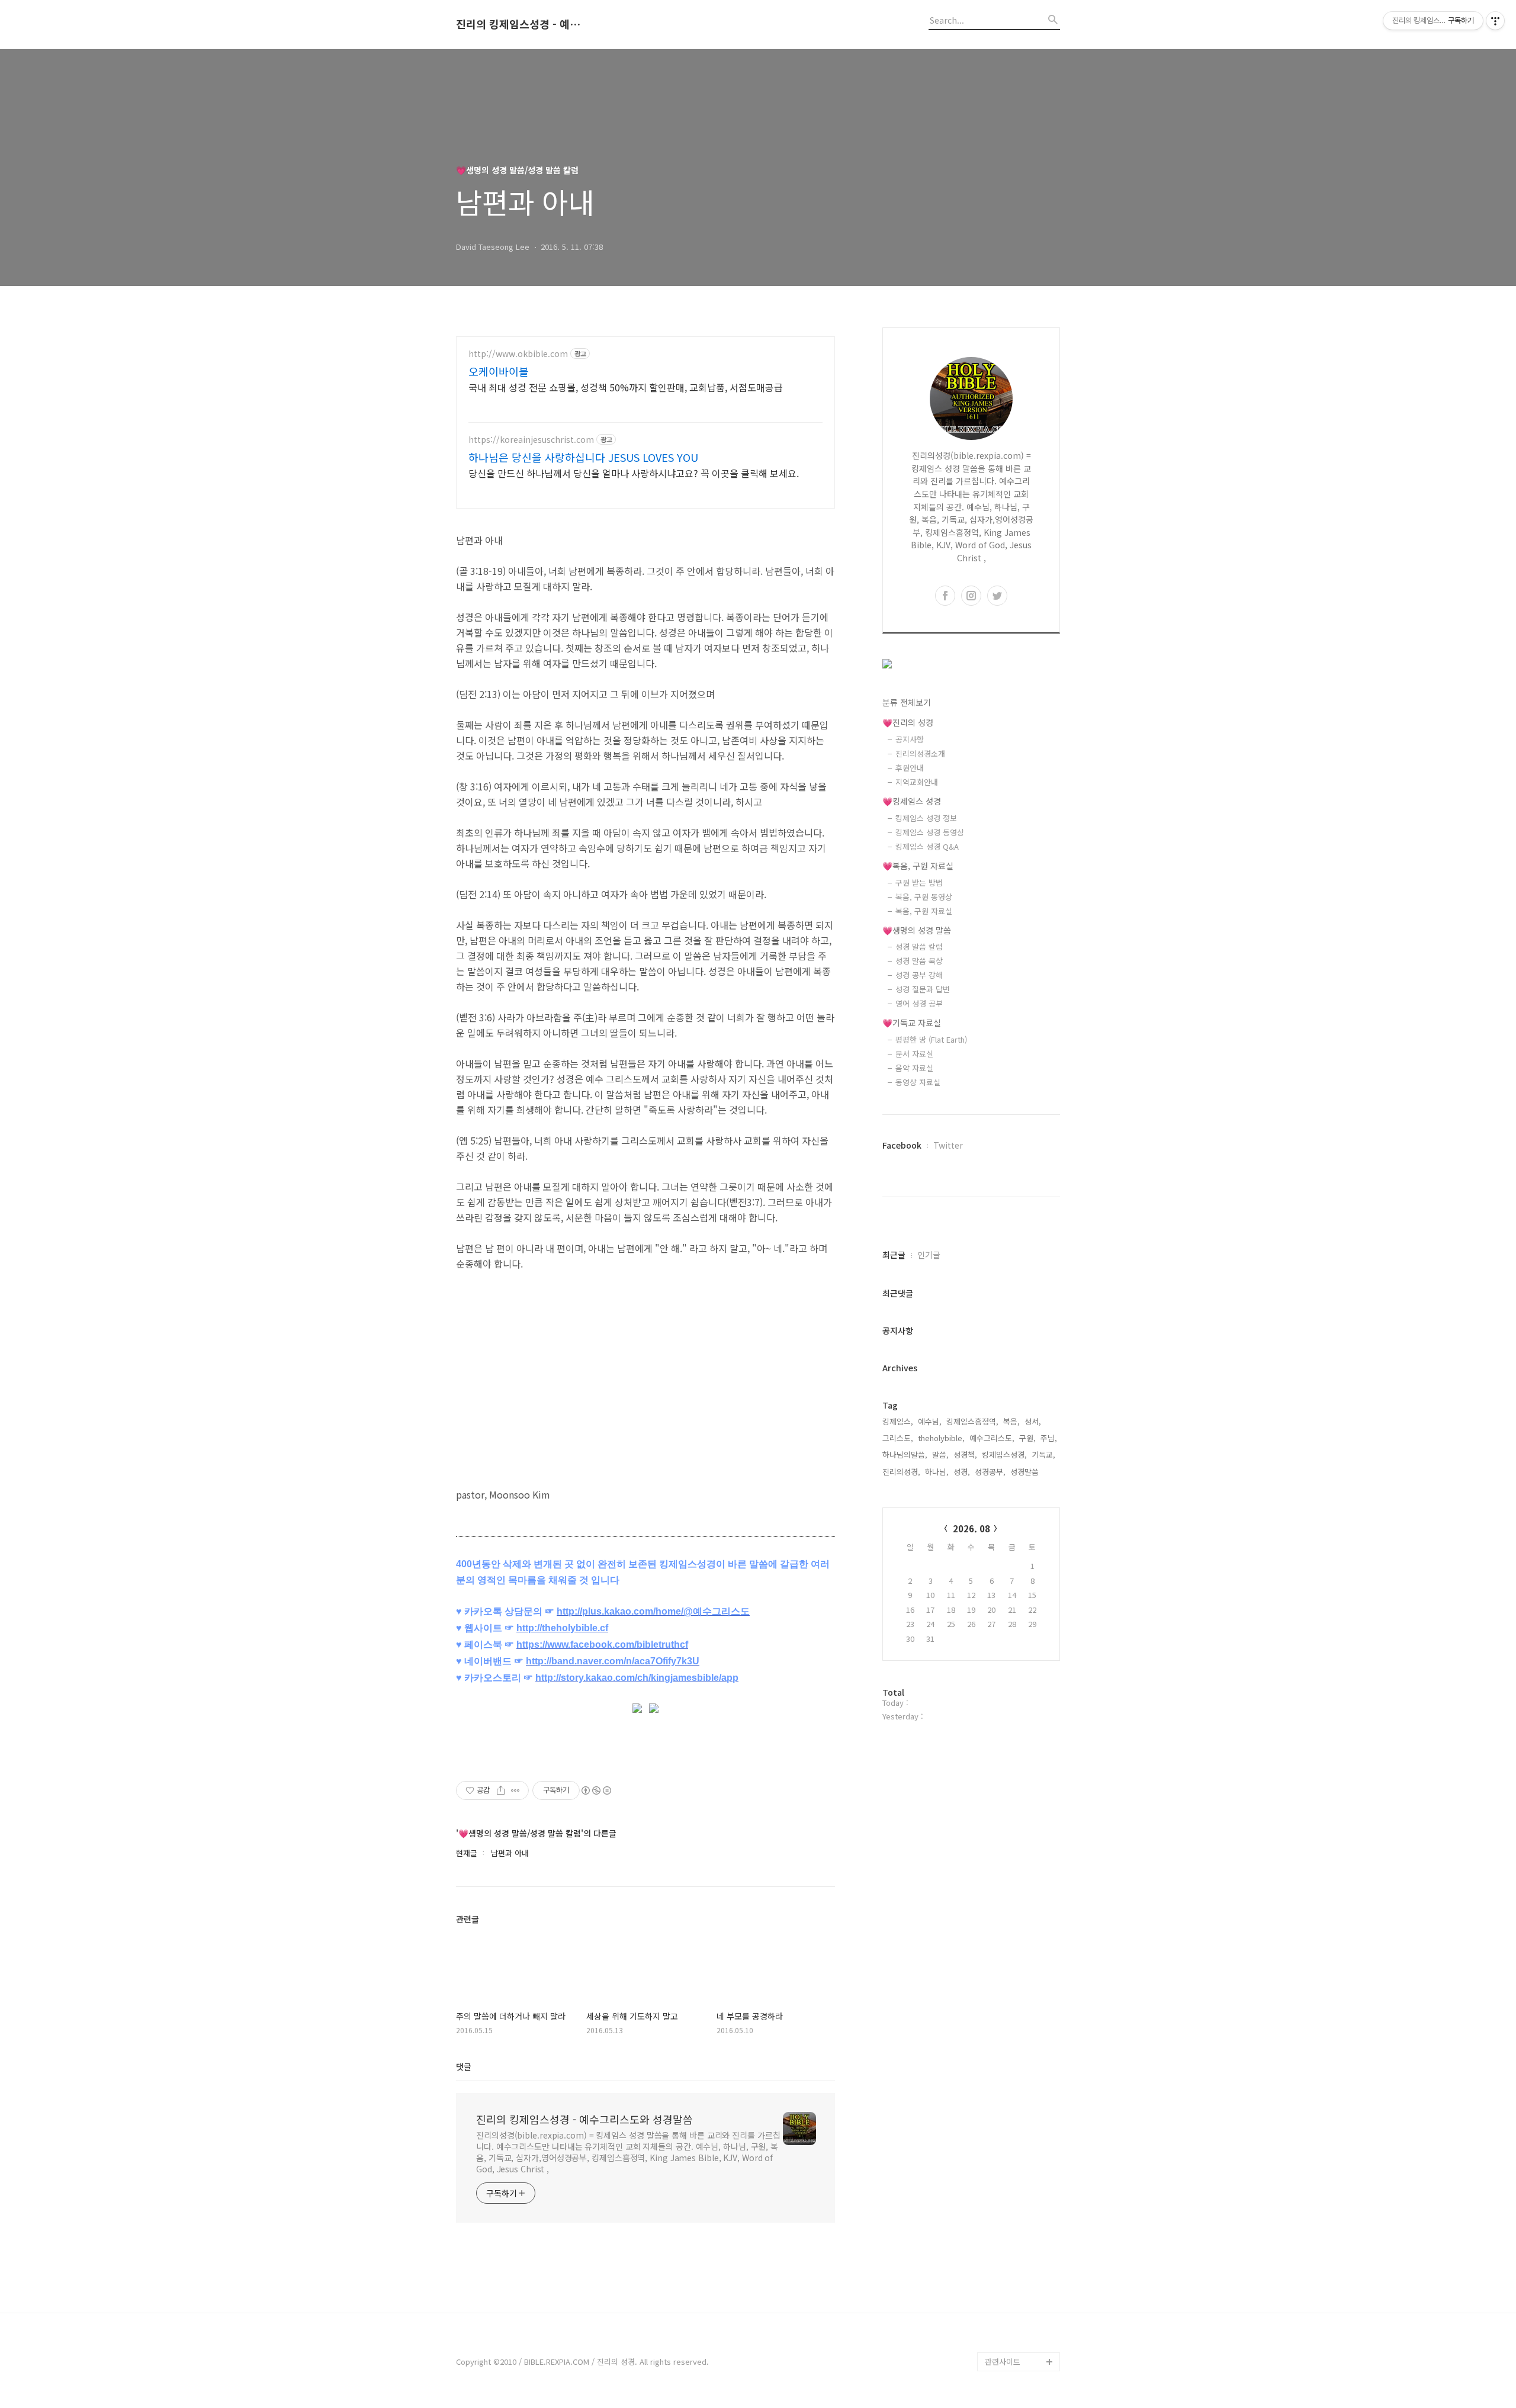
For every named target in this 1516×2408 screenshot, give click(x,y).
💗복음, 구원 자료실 (918, 866)
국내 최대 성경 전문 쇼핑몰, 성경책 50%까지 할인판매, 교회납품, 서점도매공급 (626, 387)
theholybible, (941, 1438)
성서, (1033, 1421)
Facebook (902, 1145)
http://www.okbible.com (518, 354)
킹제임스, (898, 1421)
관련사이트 (1003, 2362)
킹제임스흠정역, (972, 1421)
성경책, (965, 1454)
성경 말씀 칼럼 (919, 946)
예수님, (930, 1421)
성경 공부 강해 (919, 975)
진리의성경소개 (920, 753)
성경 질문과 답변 (923, 989)
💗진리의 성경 (908, 722)
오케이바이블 (499, 371)
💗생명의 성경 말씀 (917, 930)
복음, (1011, 1421)
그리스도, (898, 1438)
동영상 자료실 (918, 1082)
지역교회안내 (917, 782)
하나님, (937, 1472)
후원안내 (910, 768)
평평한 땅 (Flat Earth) (931, 1039)
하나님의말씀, (905, 1454)
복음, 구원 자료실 (924, 911)
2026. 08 (971, 1528)
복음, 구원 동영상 (924, 897)
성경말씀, (1026, 1472)
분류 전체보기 (907, 702)
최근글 (894, 1255)
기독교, (1043, 1454)
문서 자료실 (914, 1054)
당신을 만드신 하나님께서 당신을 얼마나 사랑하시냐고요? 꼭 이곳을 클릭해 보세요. (634, 473)
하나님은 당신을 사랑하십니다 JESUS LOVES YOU (583, 457)
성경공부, (990, 1472)
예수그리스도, (992, 1438)
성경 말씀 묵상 (919, 961)
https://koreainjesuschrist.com (531, 440)
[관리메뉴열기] (1495, 21)
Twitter (948, 1145)
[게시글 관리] (515, 1790)
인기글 (929, 1255)
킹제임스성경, (1004, 1454)
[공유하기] (501, 1790)
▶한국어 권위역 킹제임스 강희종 (1020, 2333)
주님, (1049, 1438)
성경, (962, 1472)
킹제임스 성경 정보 (926, 818)
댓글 (464, 2066)
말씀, (940, 1454)
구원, (1027, 1438)
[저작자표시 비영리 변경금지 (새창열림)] (596, 1790)
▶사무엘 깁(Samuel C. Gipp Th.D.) (1019, 2257)
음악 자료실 (914, 1068)
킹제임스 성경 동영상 (930, 832)
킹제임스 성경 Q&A (927, 846)
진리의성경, (901, 1472)
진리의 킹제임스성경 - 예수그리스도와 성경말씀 (521, 24)
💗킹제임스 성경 (912, 801)
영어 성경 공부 (919, 1003)
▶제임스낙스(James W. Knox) (1020, 2295)
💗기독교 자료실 (912, 1023)
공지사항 (910, 739)
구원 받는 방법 (919, 882)
